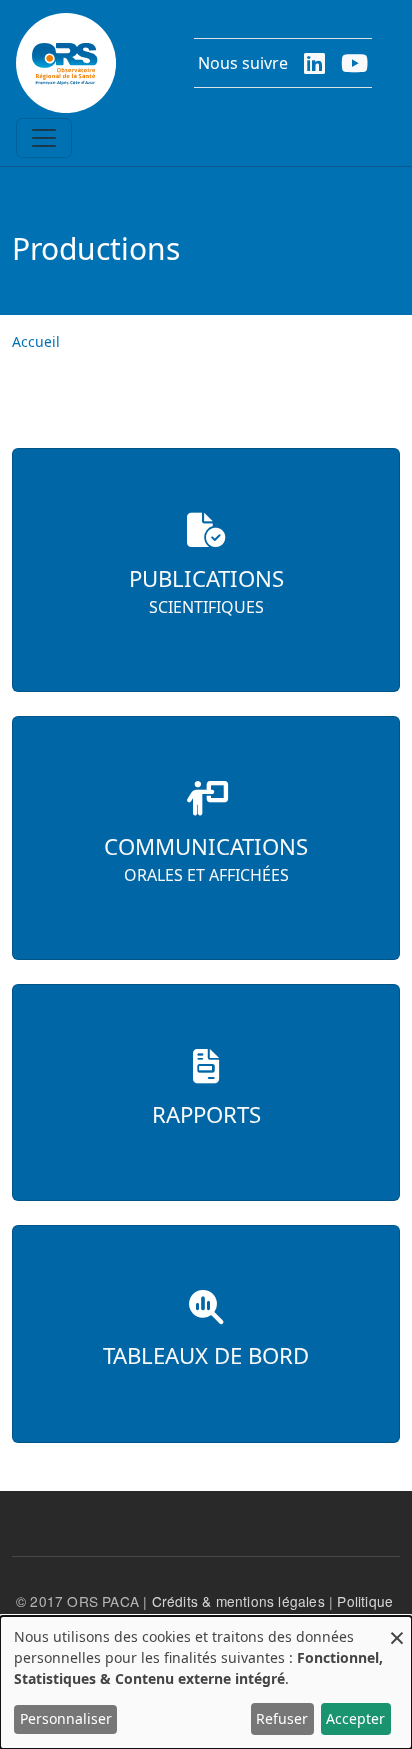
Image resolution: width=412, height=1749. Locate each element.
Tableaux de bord (206, 1355)
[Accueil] (66, 63)
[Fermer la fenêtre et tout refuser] (397, 1628)
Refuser (282, 1718)
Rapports (206, 1114)
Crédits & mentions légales (238, 1601)
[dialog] (206, 1682)
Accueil (36, 341)
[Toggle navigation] (44, 138)
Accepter (355, 1718)
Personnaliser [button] (66, 1718)
